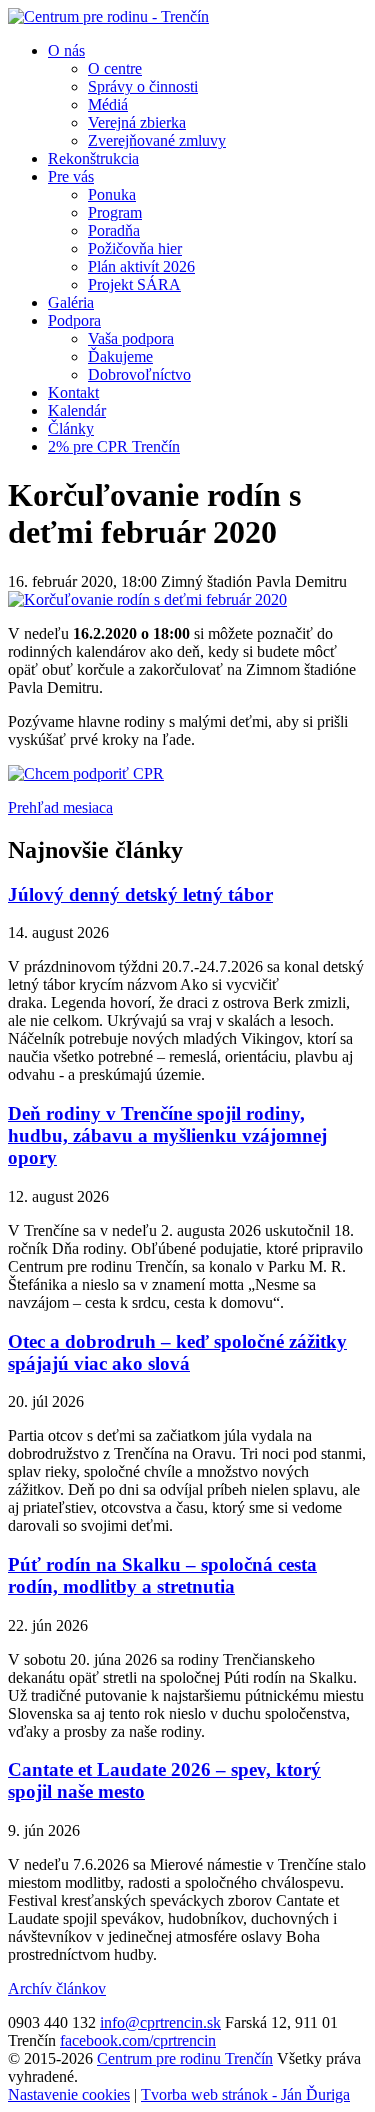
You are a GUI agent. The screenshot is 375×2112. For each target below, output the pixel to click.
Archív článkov (57, 1988)
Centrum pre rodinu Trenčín (185, 2058)
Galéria (71, 302)
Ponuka (112, 194)
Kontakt (73, 392)
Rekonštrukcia (93, 158)
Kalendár (77, 410)
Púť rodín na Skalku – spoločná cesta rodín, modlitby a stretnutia (162, 1575)
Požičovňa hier (135, 248)
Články (71, 428)
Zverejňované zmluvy (157, 140)
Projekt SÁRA (134, 284)
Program (115, 212)
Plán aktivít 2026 (141, 266)
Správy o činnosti (143, 86)
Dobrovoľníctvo (139, 374)
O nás (66, 50)
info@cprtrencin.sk (160, 2022)
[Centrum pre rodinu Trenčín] (108, 16)
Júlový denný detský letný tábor (140, 894)
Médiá (108, 104)
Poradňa (114, 230)
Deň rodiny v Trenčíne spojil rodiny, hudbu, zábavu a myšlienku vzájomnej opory (167, 1135)
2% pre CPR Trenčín (114, 446)
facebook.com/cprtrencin (138, 2040)
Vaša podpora (131, 338)
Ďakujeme (120, 356)
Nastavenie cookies (69, 2094)
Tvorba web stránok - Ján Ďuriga (245, 2094)
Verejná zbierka (137, 122)
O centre (115, 68)
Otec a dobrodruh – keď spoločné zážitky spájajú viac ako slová (177, 1352)
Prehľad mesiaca (60, 807)
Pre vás (71, 176)
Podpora (74, 320)
